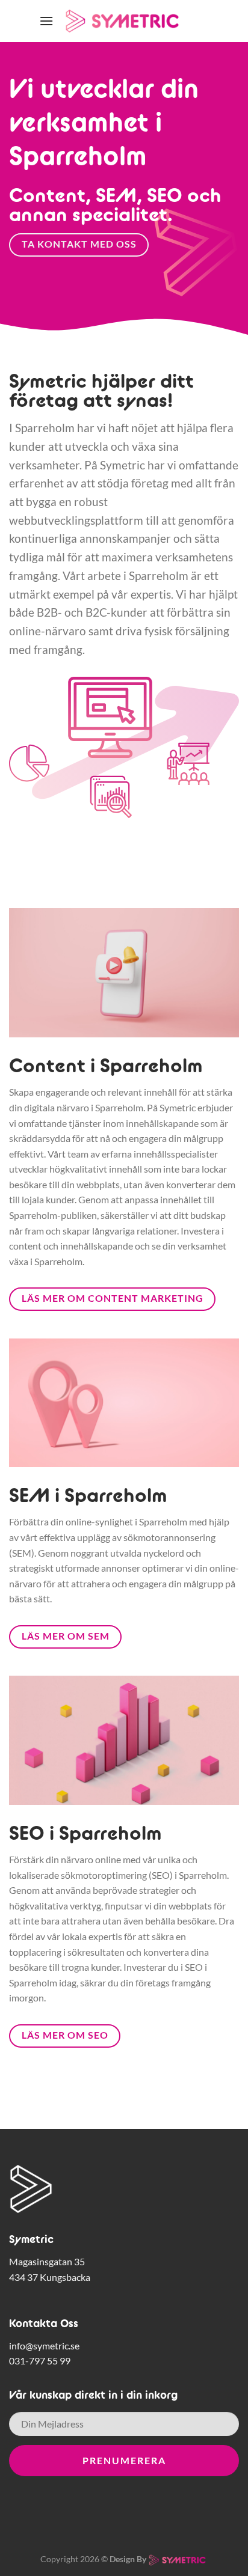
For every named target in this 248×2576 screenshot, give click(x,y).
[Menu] (46, 21)
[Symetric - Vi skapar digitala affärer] (124, 21)
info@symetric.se (44, 2346)
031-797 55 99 (40, 2361)
